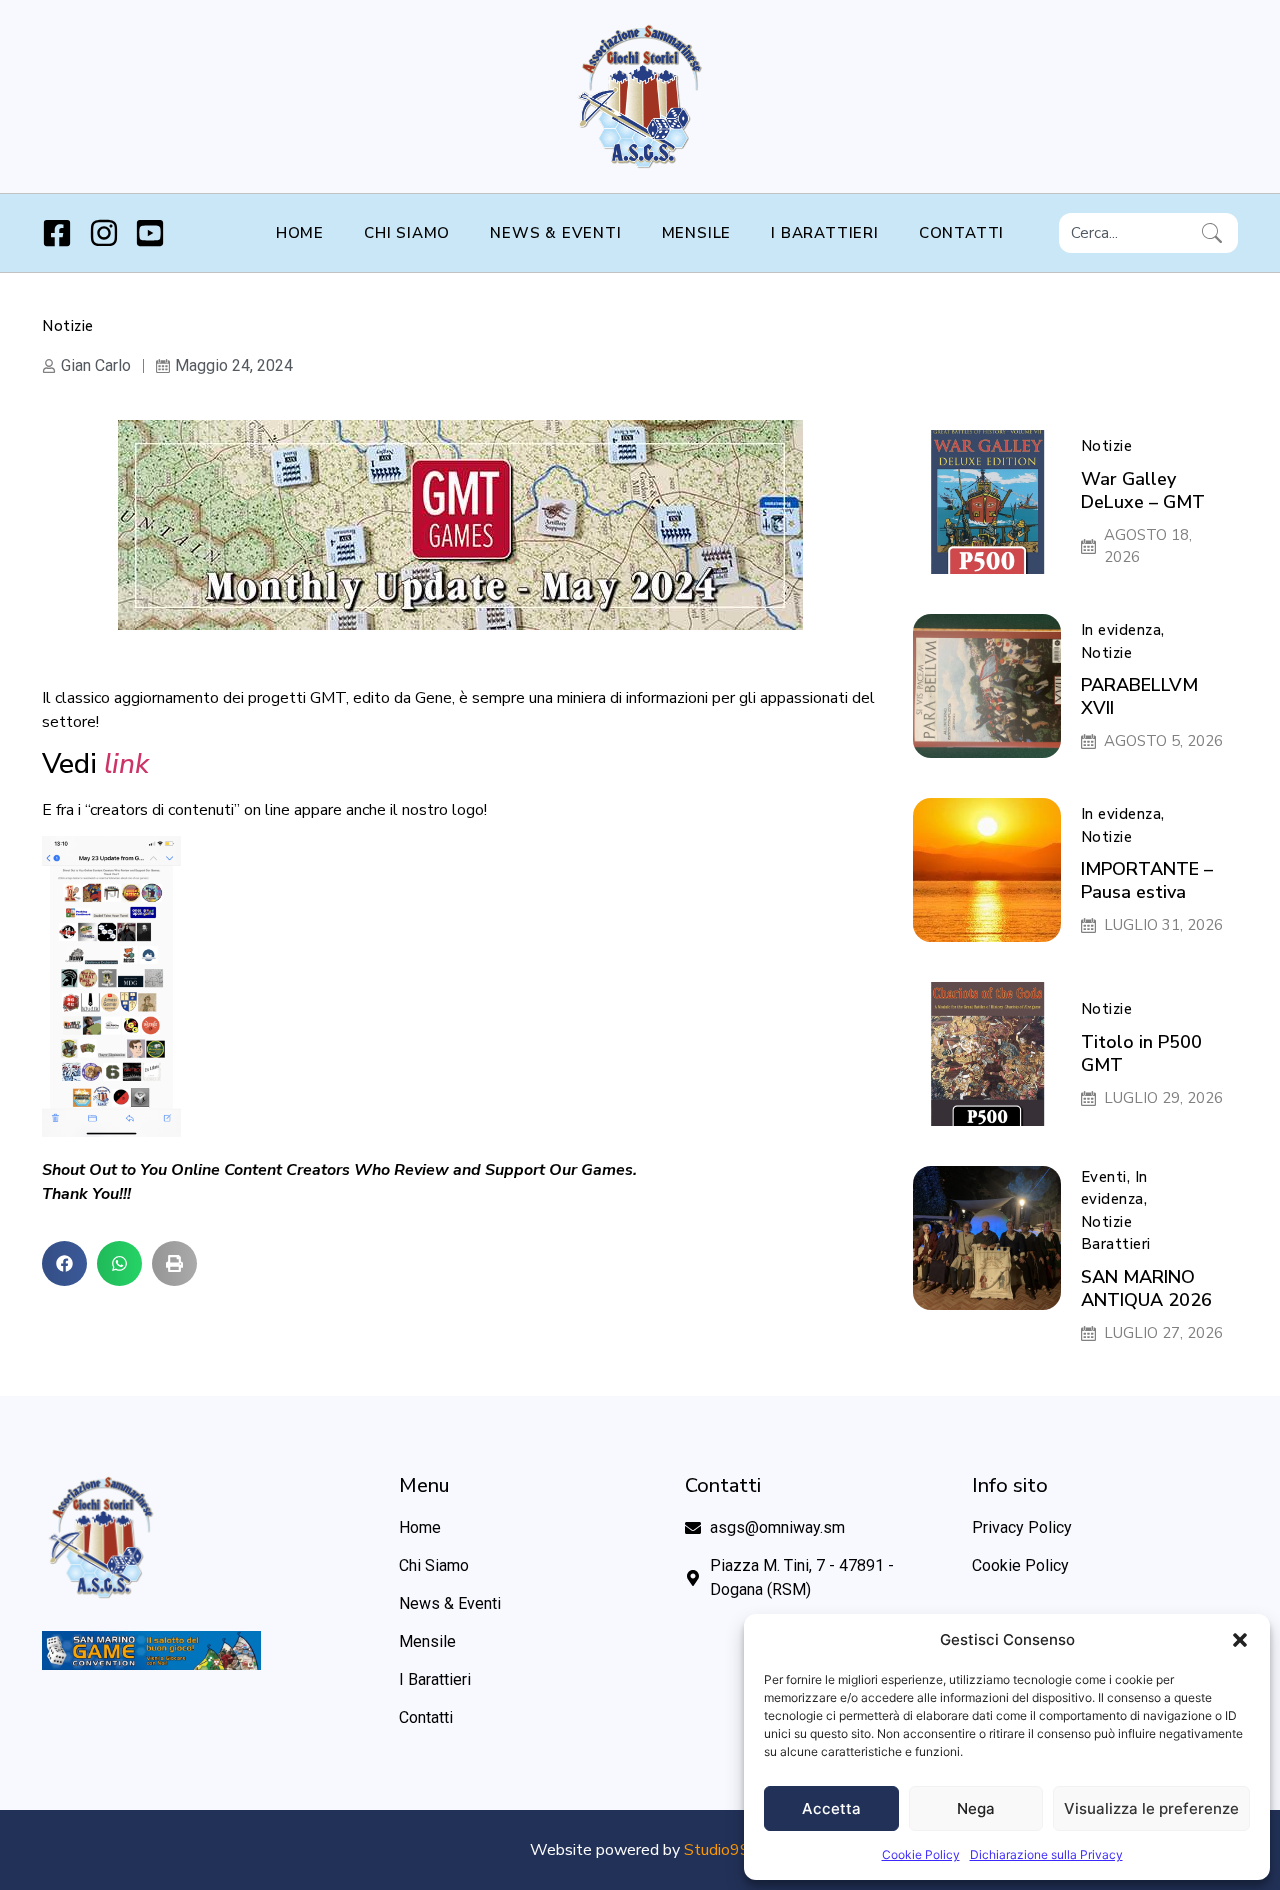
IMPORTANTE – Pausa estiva (1147, 880)
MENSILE (697, 233)
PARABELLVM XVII (1139, 696)
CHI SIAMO (407, 233)
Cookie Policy (921, 1854)
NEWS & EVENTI (555, 233)
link (126, 764)
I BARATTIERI (825, 233)
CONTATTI (961, 233)
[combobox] (1126, 233)
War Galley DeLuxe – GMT (1143, 490)
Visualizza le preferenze (1151, 1808)
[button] (1240, 1640)
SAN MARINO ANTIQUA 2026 (1146, 1288)
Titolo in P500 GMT (1141, 1053)
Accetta (831, 1808)
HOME (300, 233)
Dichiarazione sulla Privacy (1046, 1854)
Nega (976, 1808)
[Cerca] (1216, 233)
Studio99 (717, 1850)
